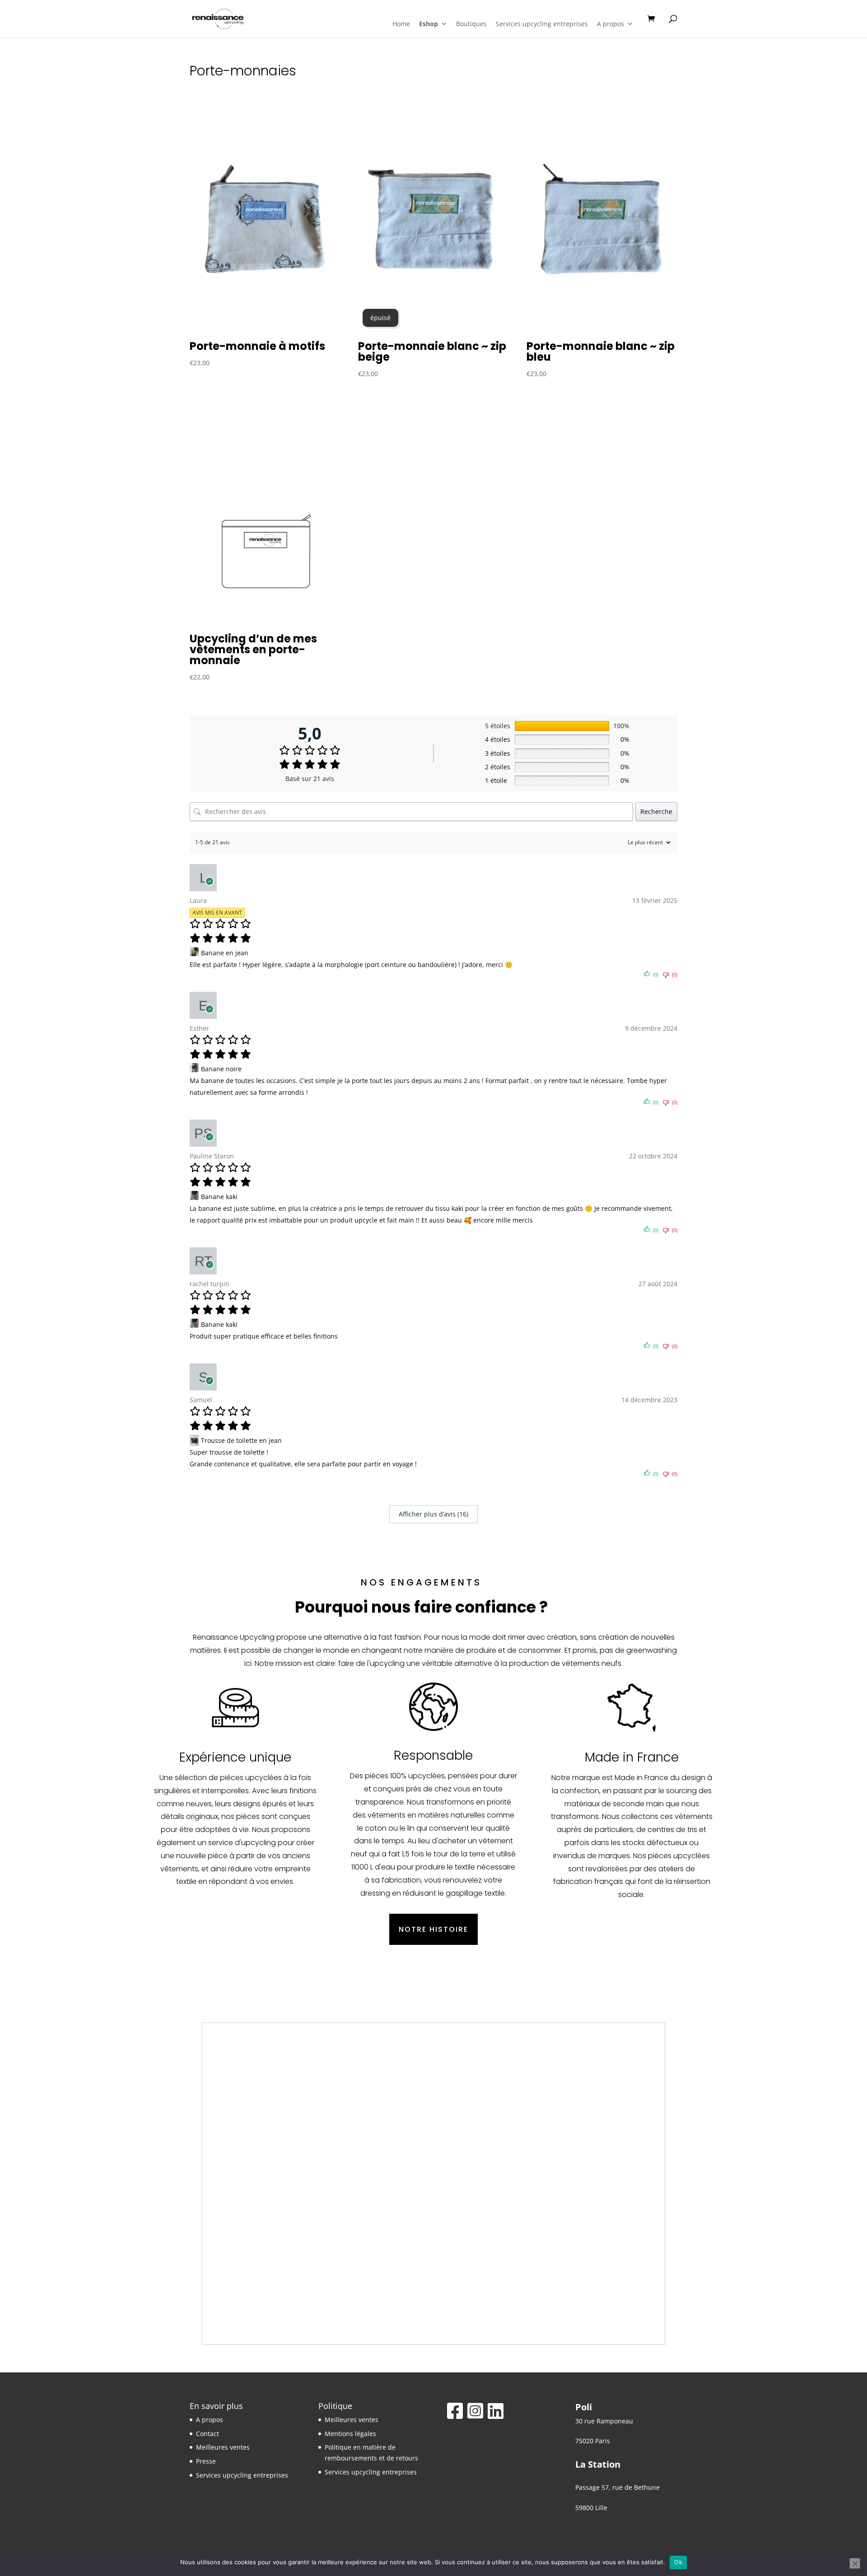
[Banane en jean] (195, 953)
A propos (611, 24)
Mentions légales (350, 2434)
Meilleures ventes (223, 2447)
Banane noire (221, 1069)
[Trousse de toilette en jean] (195, 1440)
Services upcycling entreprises (542, 24)
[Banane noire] (195, 1069)
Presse (206, 2461)
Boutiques (471, 24)
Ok (678, 2562)
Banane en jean (225, 953)
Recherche (656, 811)
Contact (207, 2434)
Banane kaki (219, 1197)
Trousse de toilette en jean (241, 1440)
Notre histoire (433, 1929)
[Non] (855, 2563)
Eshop (429, 24)
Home (401, 24)
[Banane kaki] (195, 1197)
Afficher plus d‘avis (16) (433, 1514)
